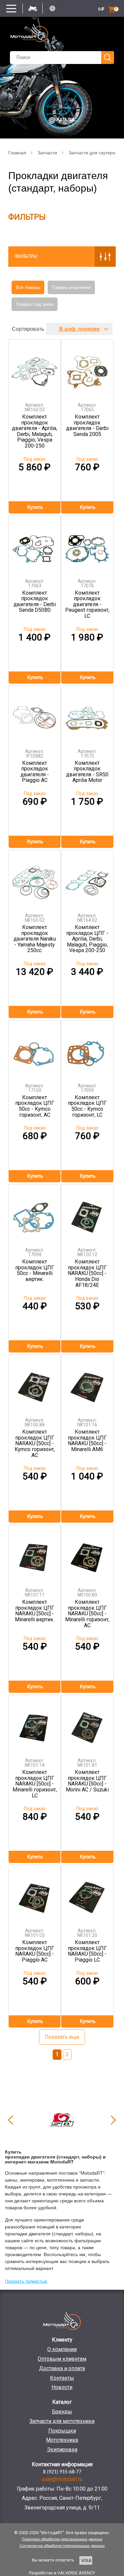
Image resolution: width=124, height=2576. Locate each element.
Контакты (62, 2378)
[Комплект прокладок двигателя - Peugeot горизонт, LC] (87, 545)
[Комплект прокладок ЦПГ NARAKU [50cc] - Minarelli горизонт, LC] (35, 1724)
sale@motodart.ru (62, 2479)
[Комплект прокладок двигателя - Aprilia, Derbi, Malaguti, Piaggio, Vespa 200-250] (35, 369)
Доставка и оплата (62, 2368)
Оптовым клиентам (62, 2359)
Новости (62, 2387)
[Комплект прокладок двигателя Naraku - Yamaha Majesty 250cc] (35, 879)
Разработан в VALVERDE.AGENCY (62, 2573)
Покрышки (62, 2431)
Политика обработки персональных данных (62, 2539)
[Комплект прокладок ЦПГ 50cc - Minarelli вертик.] (35, 1213)
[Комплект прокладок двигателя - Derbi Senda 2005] (87, 369)
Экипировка (62, 2450)
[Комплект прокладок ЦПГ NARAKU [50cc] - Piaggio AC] (35, 1894)
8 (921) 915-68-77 (62, 2472)
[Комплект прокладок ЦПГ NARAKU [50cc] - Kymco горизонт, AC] (35, 1384)
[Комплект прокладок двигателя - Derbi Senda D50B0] (35, 545)
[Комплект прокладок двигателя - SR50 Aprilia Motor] (87, 715)
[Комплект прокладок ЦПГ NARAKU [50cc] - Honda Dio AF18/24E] (87, 1213)
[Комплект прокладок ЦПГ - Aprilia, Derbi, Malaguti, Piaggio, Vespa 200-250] (87, 879)
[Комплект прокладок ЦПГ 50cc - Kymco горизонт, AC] (35, 1049)
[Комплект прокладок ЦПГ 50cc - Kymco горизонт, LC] (87, 1049)
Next (113, 2120)
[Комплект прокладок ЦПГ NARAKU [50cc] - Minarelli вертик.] (35, 1554)
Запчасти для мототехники (62, 2421)
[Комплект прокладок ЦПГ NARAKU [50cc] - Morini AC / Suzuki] (87, 1724)
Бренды (62, 2412)
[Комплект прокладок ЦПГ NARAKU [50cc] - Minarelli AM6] (87, 1384)
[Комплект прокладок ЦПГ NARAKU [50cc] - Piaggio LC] (87, 1894)
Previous (11, 2120)
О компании (62, 2349)
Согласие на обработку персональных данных (62, 2546)
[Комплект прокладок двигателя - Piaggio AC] (35, 715)
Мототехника (62, 2440)
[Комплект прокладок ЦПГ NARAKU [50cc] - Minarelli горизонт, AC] (87, 1554)
